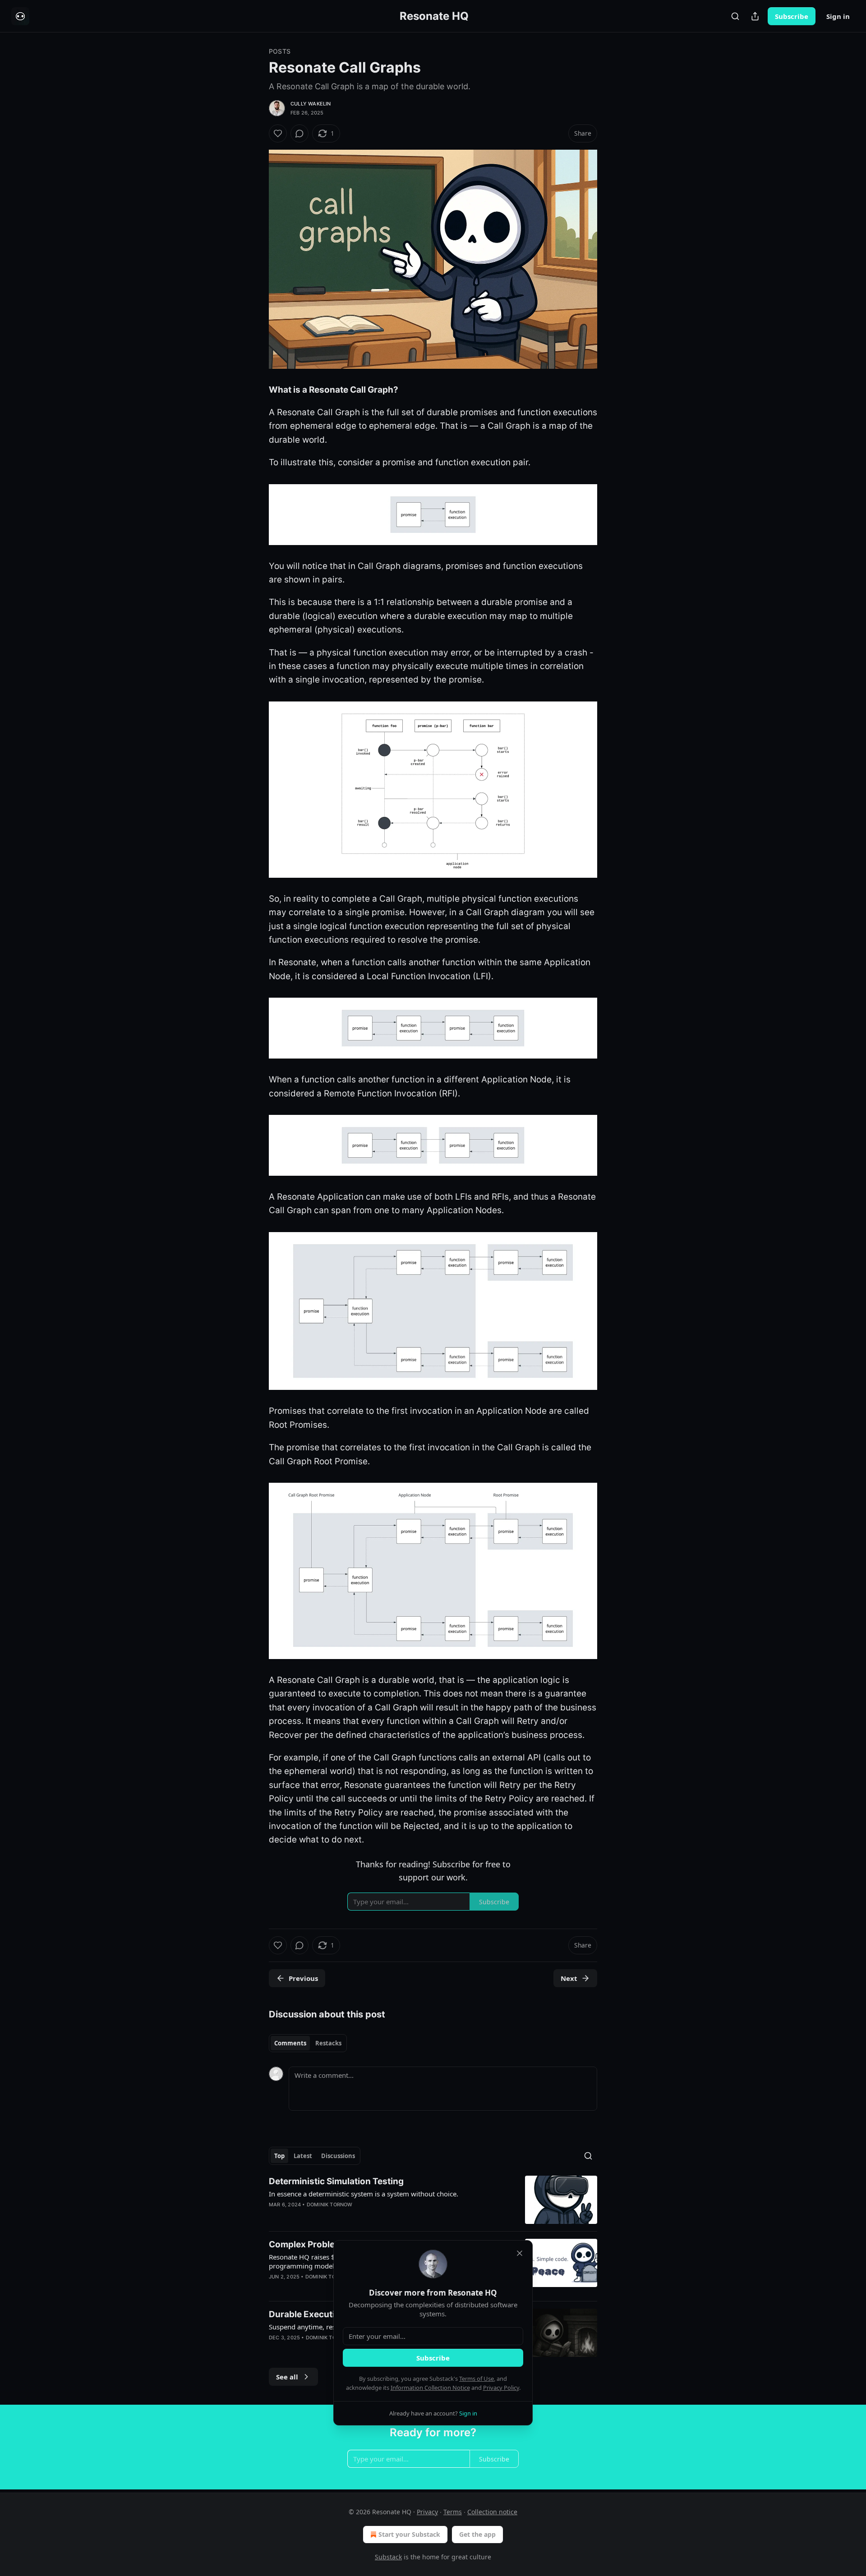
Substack (388, 2557)
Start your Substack (409, 2534)
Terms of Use (477, 2379)
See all (287, 2377)
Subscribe (792, 16)
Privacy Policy (501, 2388)
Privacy (427, 2512)
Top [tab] (279, 2156)
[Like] (278, 133)
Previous (303, 1978)
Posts (280, 51)
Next (569, 1978)
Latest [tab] (303, 2156)
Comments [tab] (290, 2043)
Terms (453, 2512)
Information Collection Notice (430, 2388)
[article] (433, 2200)
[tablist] (308, 2043)
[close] (520, 2253)
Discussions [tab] (338, 2156)
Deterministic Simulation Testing (336, 2181)
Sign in (838, 16)
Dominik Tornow (330, 2205)
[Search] (735, 16)
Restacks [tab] (328, 2043)
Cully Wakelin (311, 104)
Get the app (477, 2534)
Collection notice (492, 2512)
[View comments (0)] (299, 133)
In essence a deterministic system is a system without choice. (364, 2194)
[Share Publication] (755, 16)
